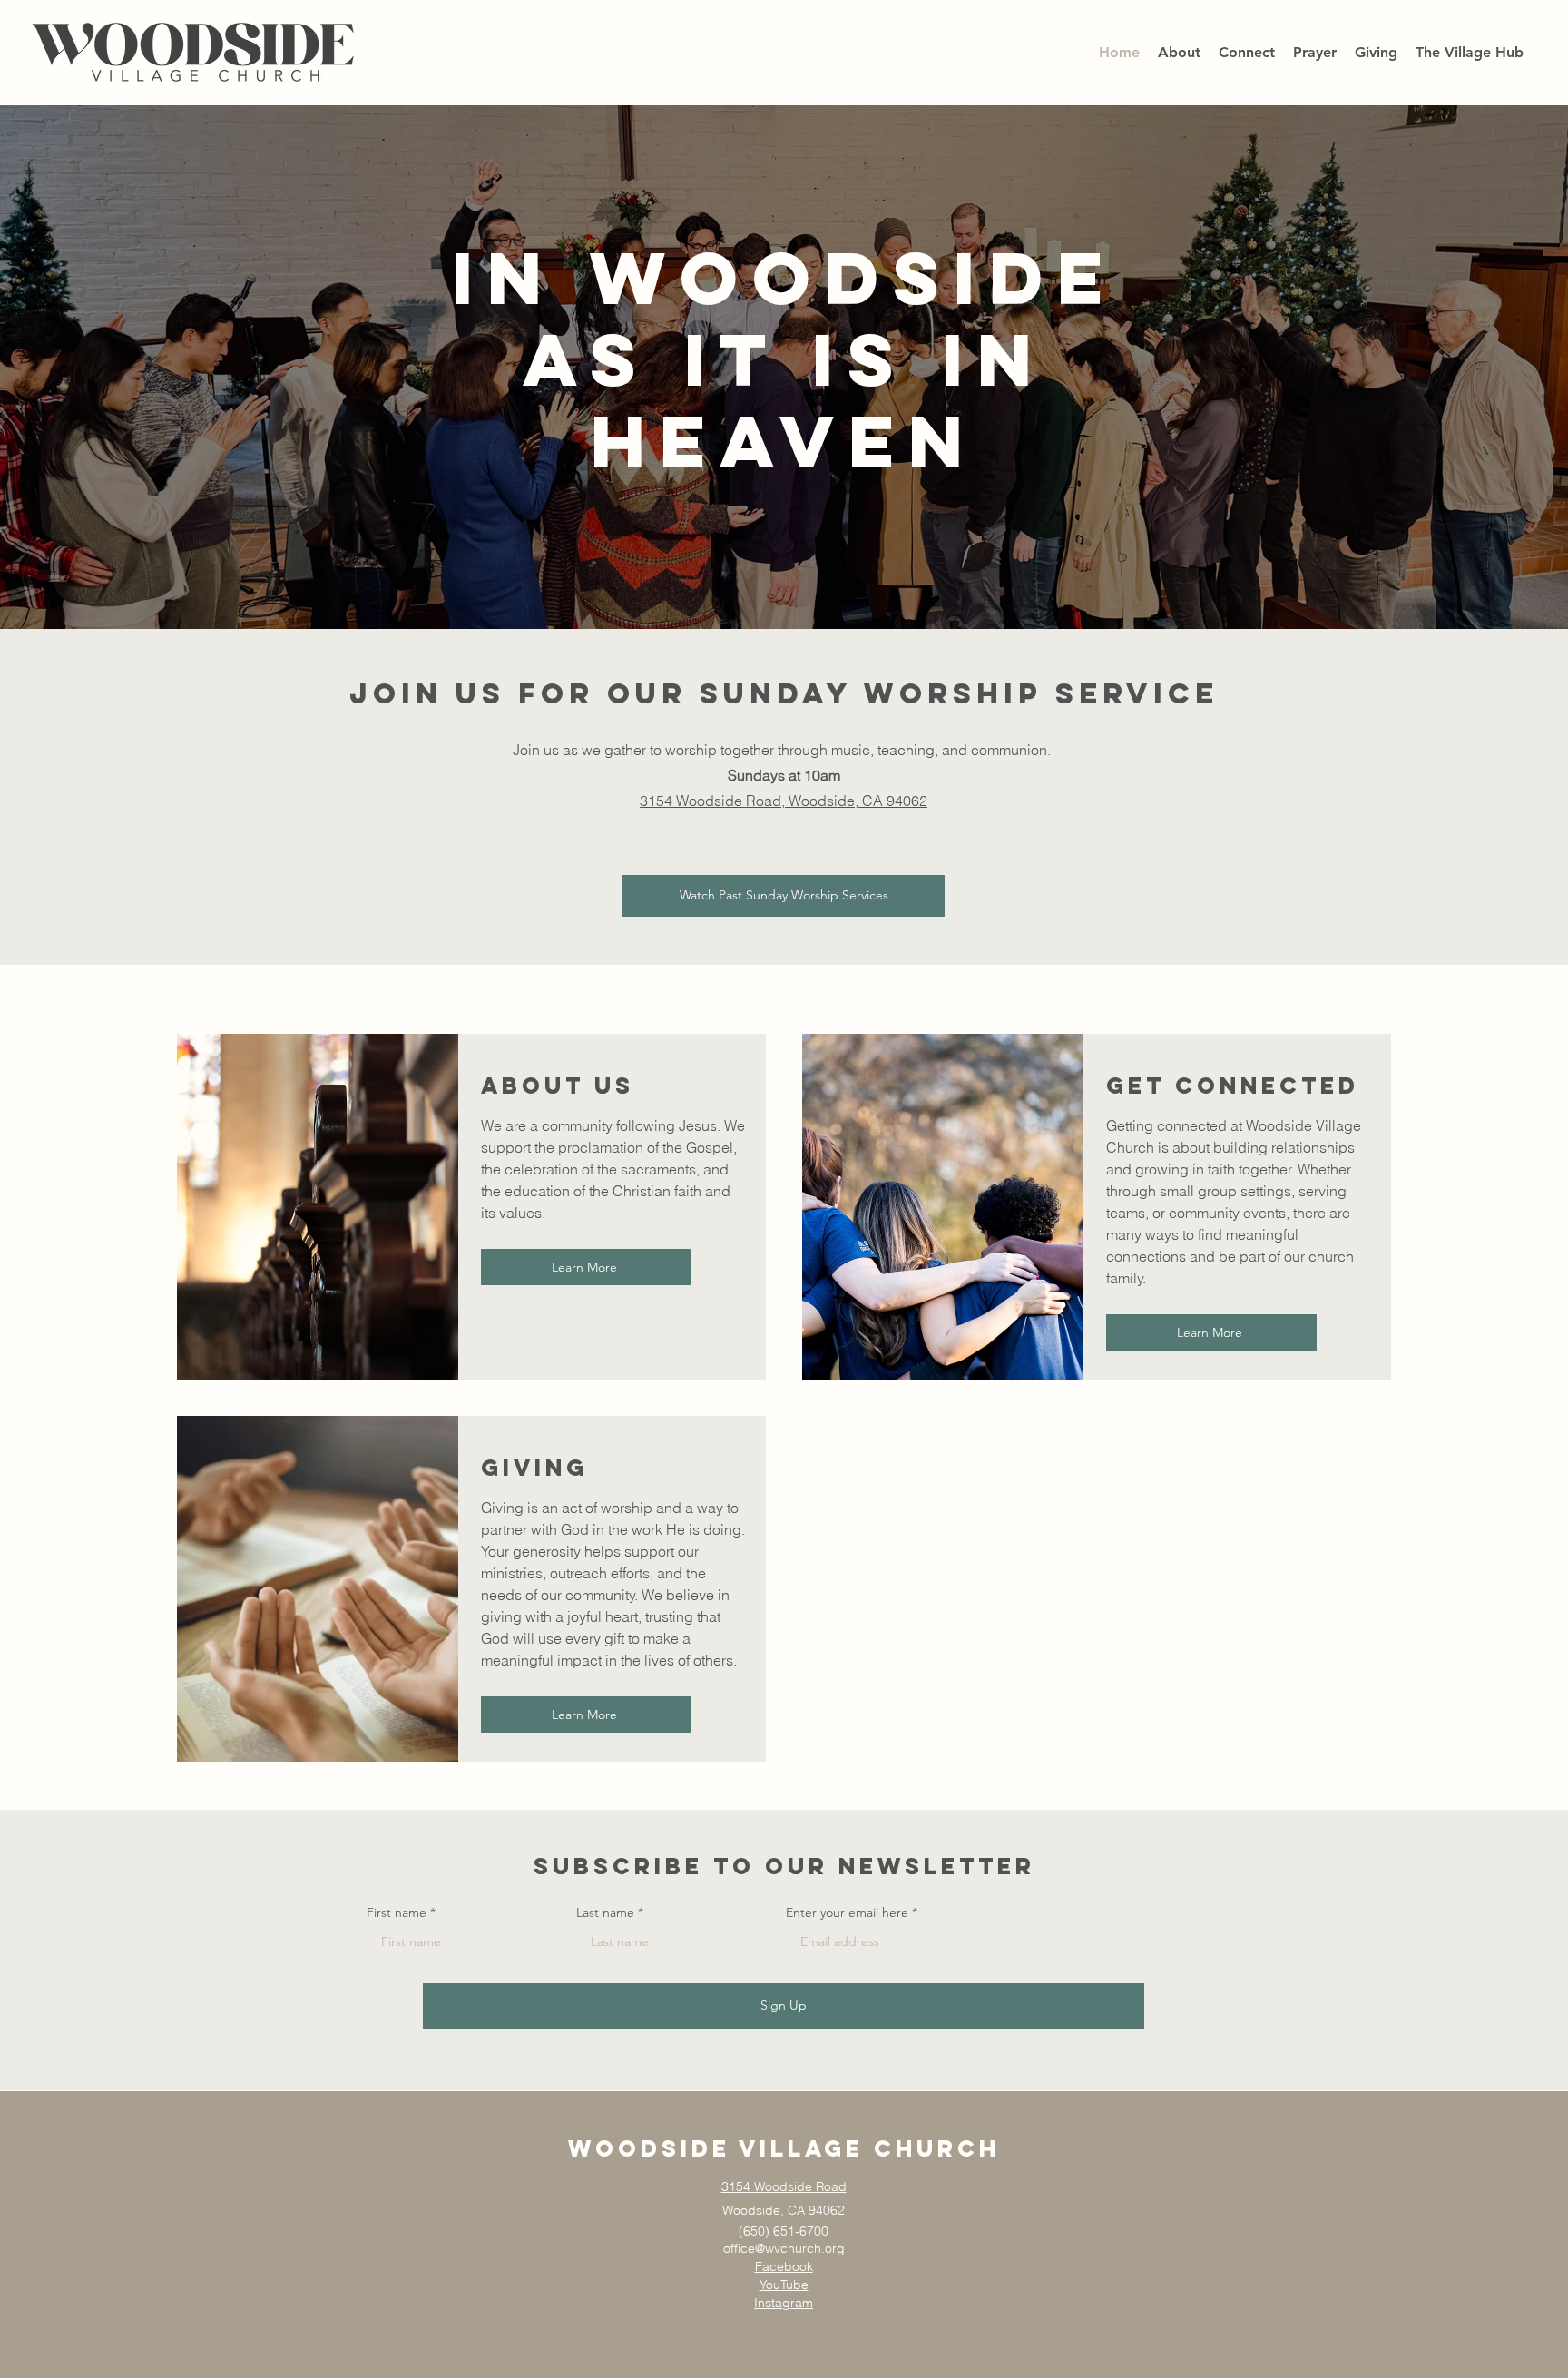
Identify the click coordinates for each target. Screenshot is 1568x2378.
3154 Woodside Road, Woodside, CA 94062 (784, 801)
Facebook (784, 2266)
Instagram (784, 2303)
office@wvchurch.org (784, 2248)
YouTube (784, 2285)
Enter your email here (847, 1912)
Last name (605, 1912)
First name (397, 1912)
